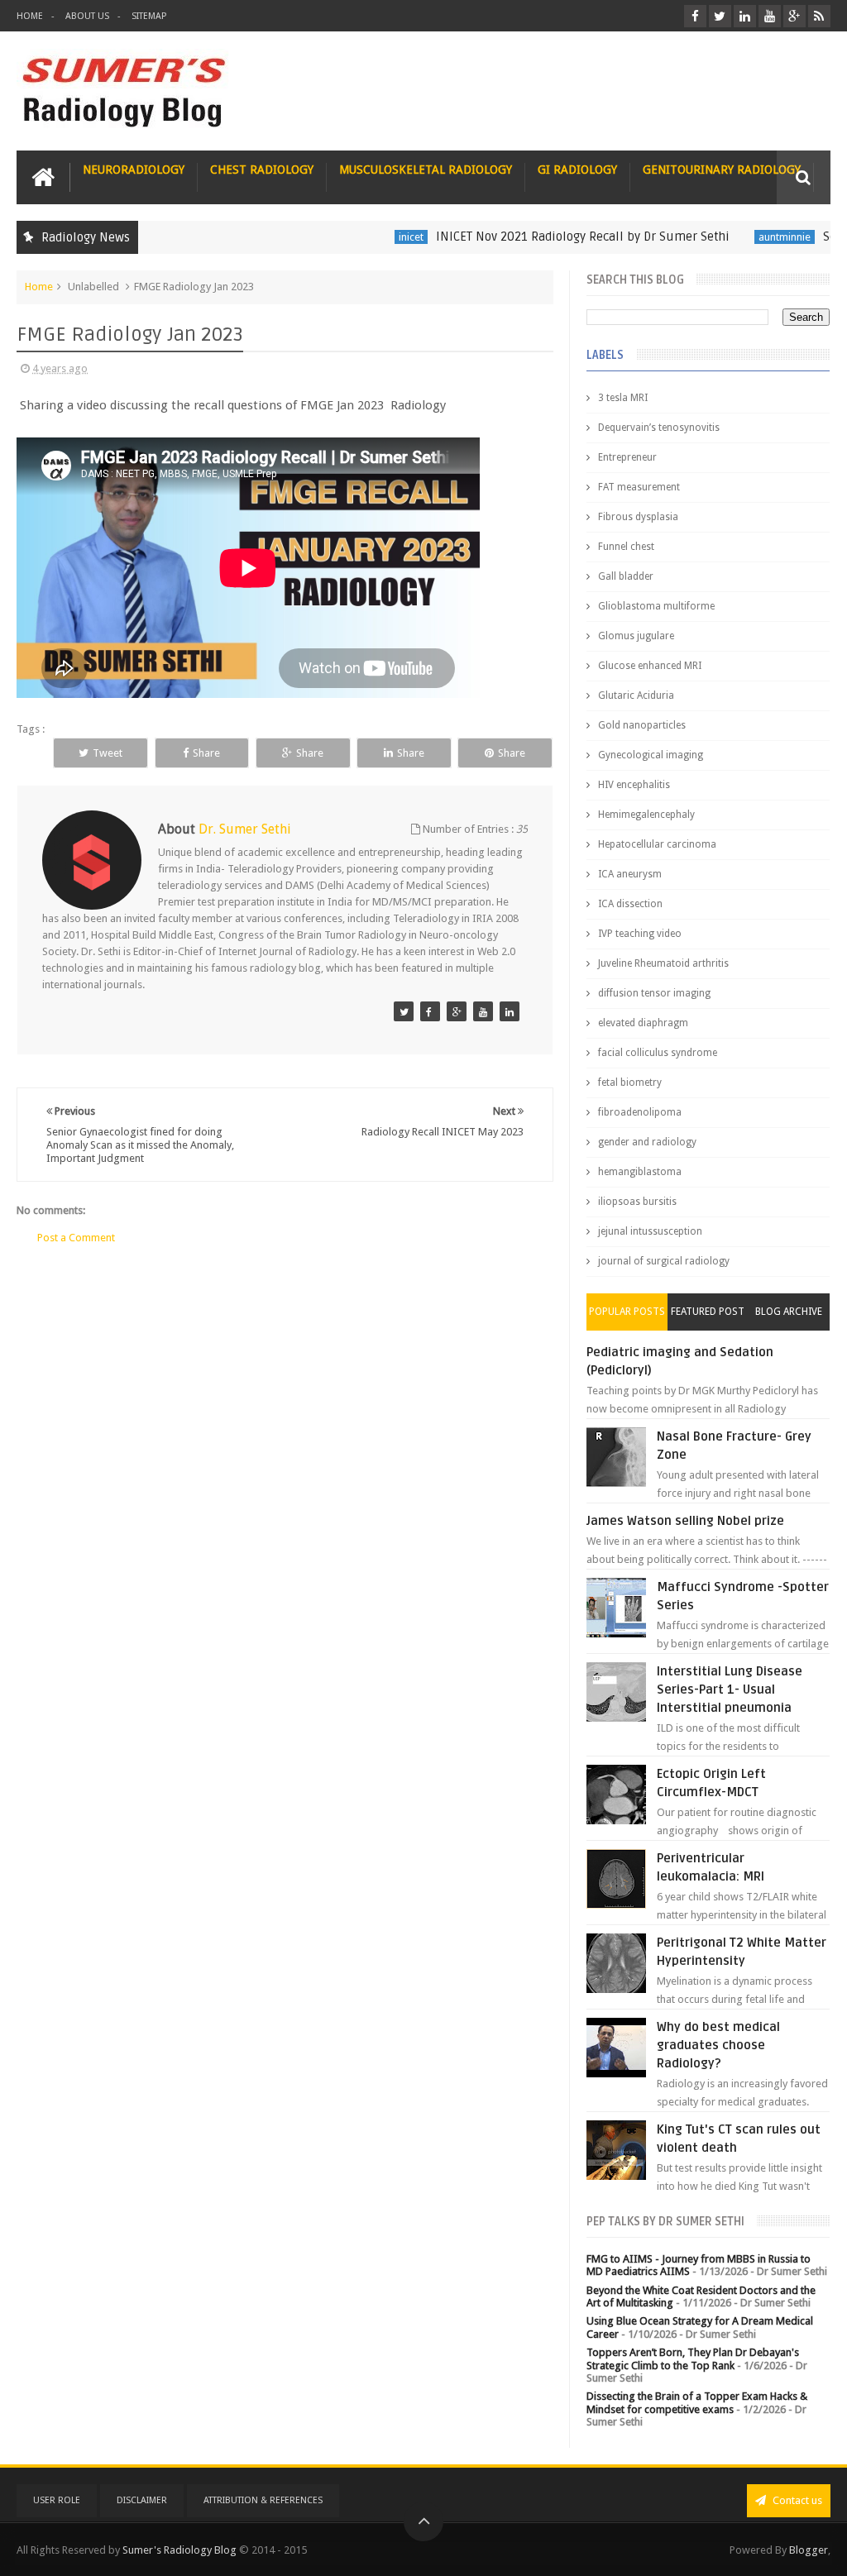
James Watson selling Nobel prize (685, 1521)
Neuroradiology (134, 170)
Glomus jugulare (636, 636)
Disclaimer (142, 2500)
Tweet (108, 753)
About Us (87, 16)
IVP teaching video (640, 934)
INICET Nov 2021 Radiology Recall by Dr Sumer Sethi (547, 237)
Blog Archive (789, 1312)
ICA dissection (630, 904)
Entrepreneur (627, 457)
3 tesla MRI (623, 398)
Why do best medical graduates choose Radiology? (718, 2045)
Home (30, 16)
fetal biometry (630, 1082)
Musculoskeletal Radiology (426, 170)
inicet (376, 237)
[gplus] (794, 16)
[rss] (819, 16)
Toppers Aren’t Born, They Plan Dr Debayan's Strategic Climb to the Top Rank (693, 2359)
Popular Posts (627, 1312)
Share (206, 753)
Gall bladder (626, 576)
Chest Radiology (262, 170)
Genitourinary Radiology (722, 170)
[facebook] (695, 16)
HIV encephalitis (634, 785)
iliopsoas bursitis (637, 1202)
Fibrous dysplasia (638, 517)
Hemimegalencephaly (646, 815)
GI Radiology (577, 170)
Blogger (809, 2550)
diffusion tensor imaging (654, 993)
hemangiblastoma (640, 1172)
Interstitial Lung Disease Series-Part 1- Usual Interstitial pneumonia (730, 1689)
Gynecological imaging (651, 755)
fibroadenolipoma (640, 1112)
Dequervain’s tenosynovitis (659, 428)
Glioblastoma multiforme (656, 606)
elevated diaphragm (643, 1023)
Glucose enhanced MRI (650, 666)
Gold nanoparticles (642, 725)
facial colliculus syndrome (658, 1053)
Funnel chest (626, 547)
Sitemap (149, 16)
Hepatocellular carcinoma (657, 844)
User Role (57, 2500)
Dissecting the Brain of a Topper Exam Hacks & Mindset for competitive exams (697, 2403)
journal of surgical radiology (664, 1261)
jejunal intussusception (650, 1231)
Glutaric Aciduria (636, 695)
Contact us (796, 2500)
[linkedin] (745, 16)
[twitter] (720, 16)
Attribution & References (263, 2500)
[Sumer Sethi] (404, 1011)
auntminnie (749, 237)
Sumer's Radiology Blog (179, 2550)
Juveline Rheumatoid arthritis (663, 963)
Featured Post (708, 1312)
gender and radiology (647, 1142)
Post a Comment (76, 1238)
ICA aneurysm (630, 874)
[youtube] (770, 16)
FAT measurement (639, 487)
